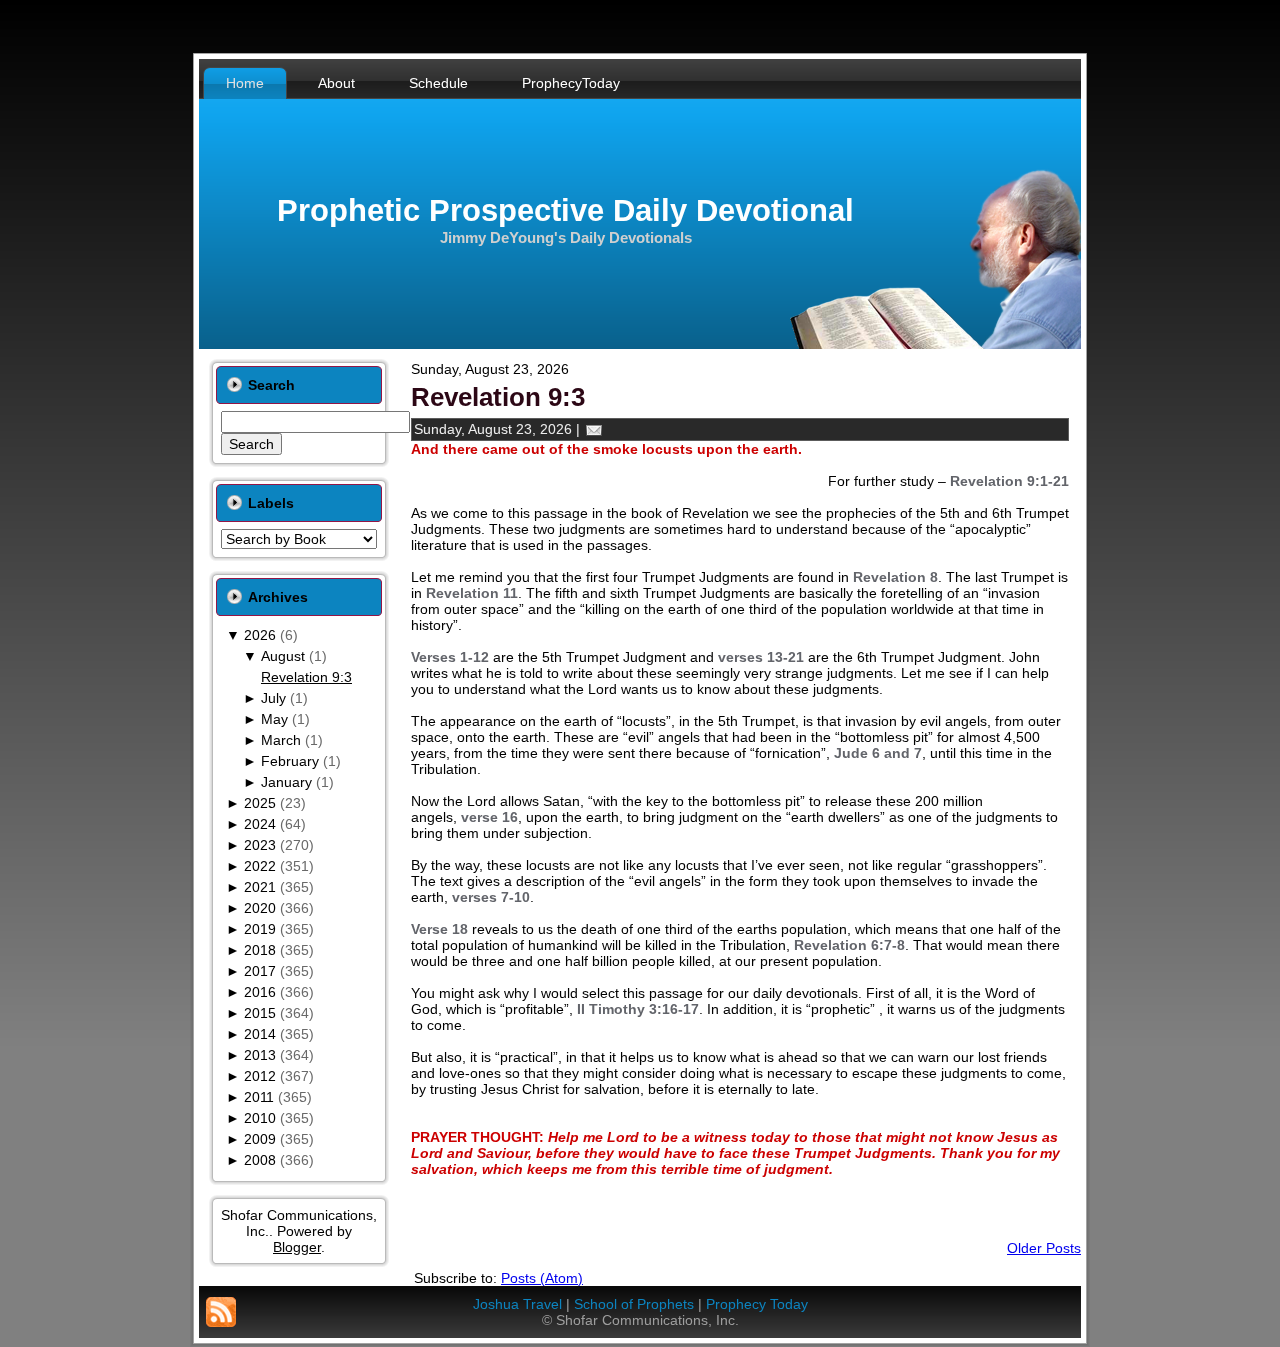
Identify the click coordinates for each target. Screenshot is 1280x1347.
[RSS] (221, 1312)
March (281, 740)
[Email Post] (594, 429)
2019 (260, 929)
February (290, 761)
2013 (260, 1055)
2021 (260, 887)
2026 (260, 635)
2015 (260, 1013)
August (283, 656)
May (274, 719)
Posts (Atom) (542, 1278)
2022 (260, 866)
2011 (259, 1097)
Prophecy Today (757, 1304)
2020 (260, 908)
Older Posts (1044, 1248)
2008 (260, 1160)
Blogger (297, 1247)
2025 (260, 803)
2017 (260, 971)
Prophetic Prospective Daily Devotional (565, 210)
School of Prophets (634, 1304)
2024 (260, 824)
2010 (260, 1118)
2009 (260, 1139)
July (273, 698)
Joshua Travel (517, 1304)
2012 (260, 1076)
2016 (260, 992)
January (286, 782)
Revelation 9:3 (306, 677)
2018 (260, 950)
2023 (260, 845)
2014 (260, 1034)
